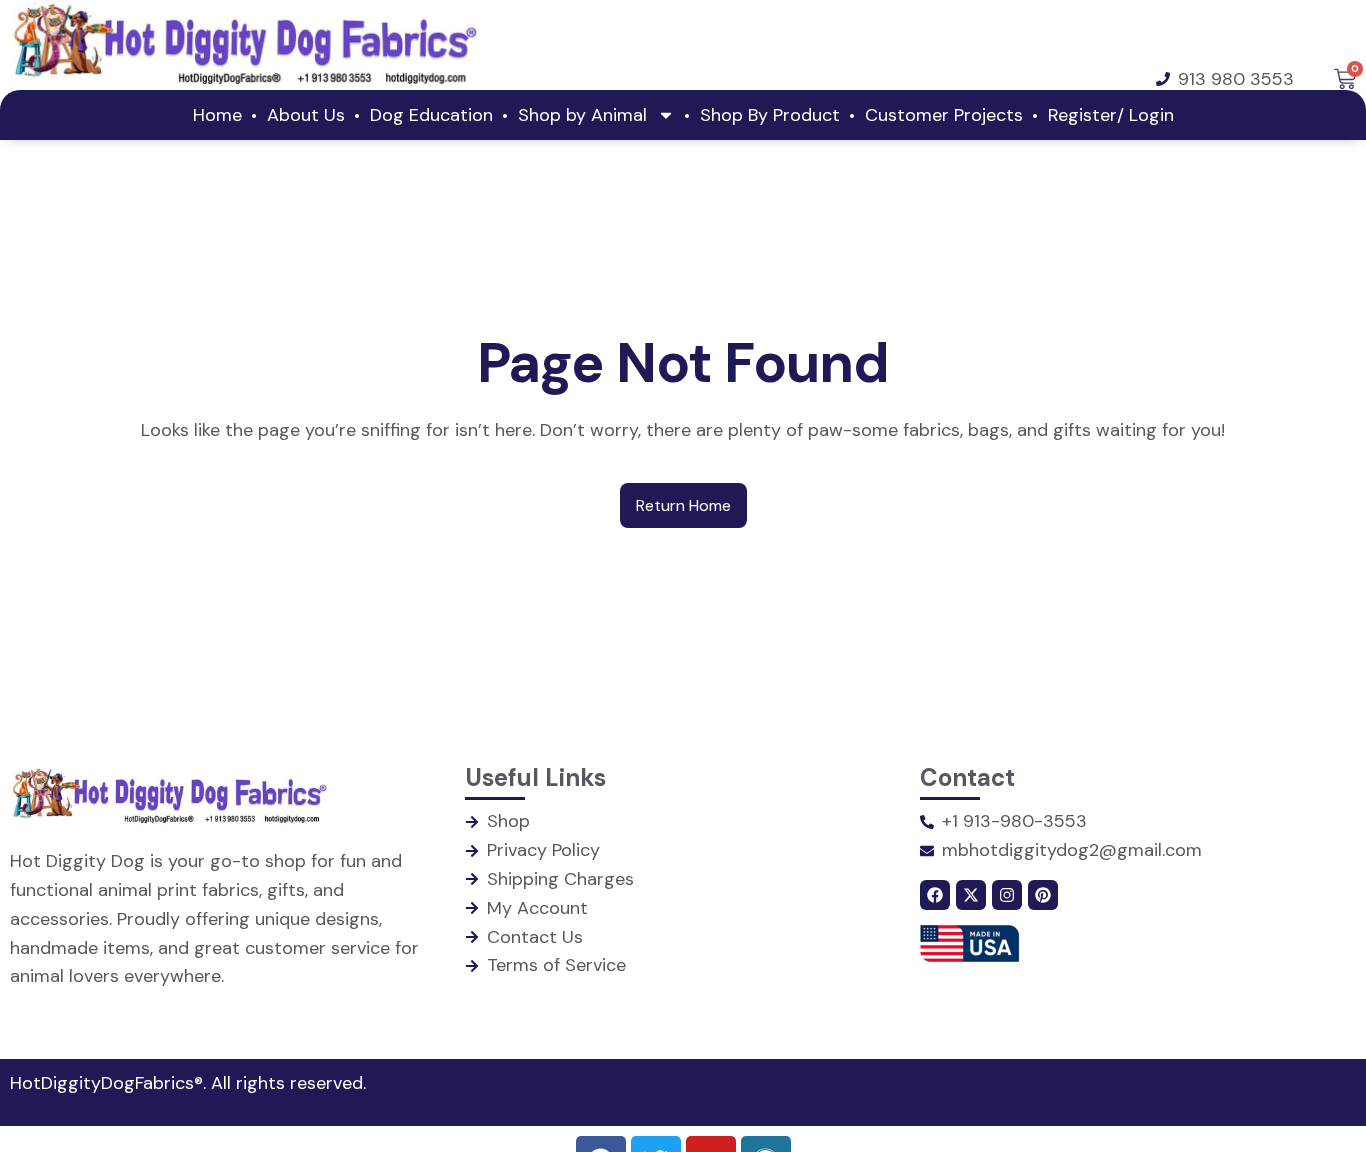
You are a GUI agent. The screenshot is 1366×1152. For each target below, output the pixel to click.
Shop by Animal (582, 115)
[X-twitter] (971, 895)
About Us (306, 115)
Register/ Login (1111, 115)
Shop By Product (770, 115)
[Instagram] (1007, 895)
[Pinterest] (1043, 895)
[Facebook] (935, 895)
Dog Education (431, 115)
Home (217, 115)
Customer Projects (944, 115)
